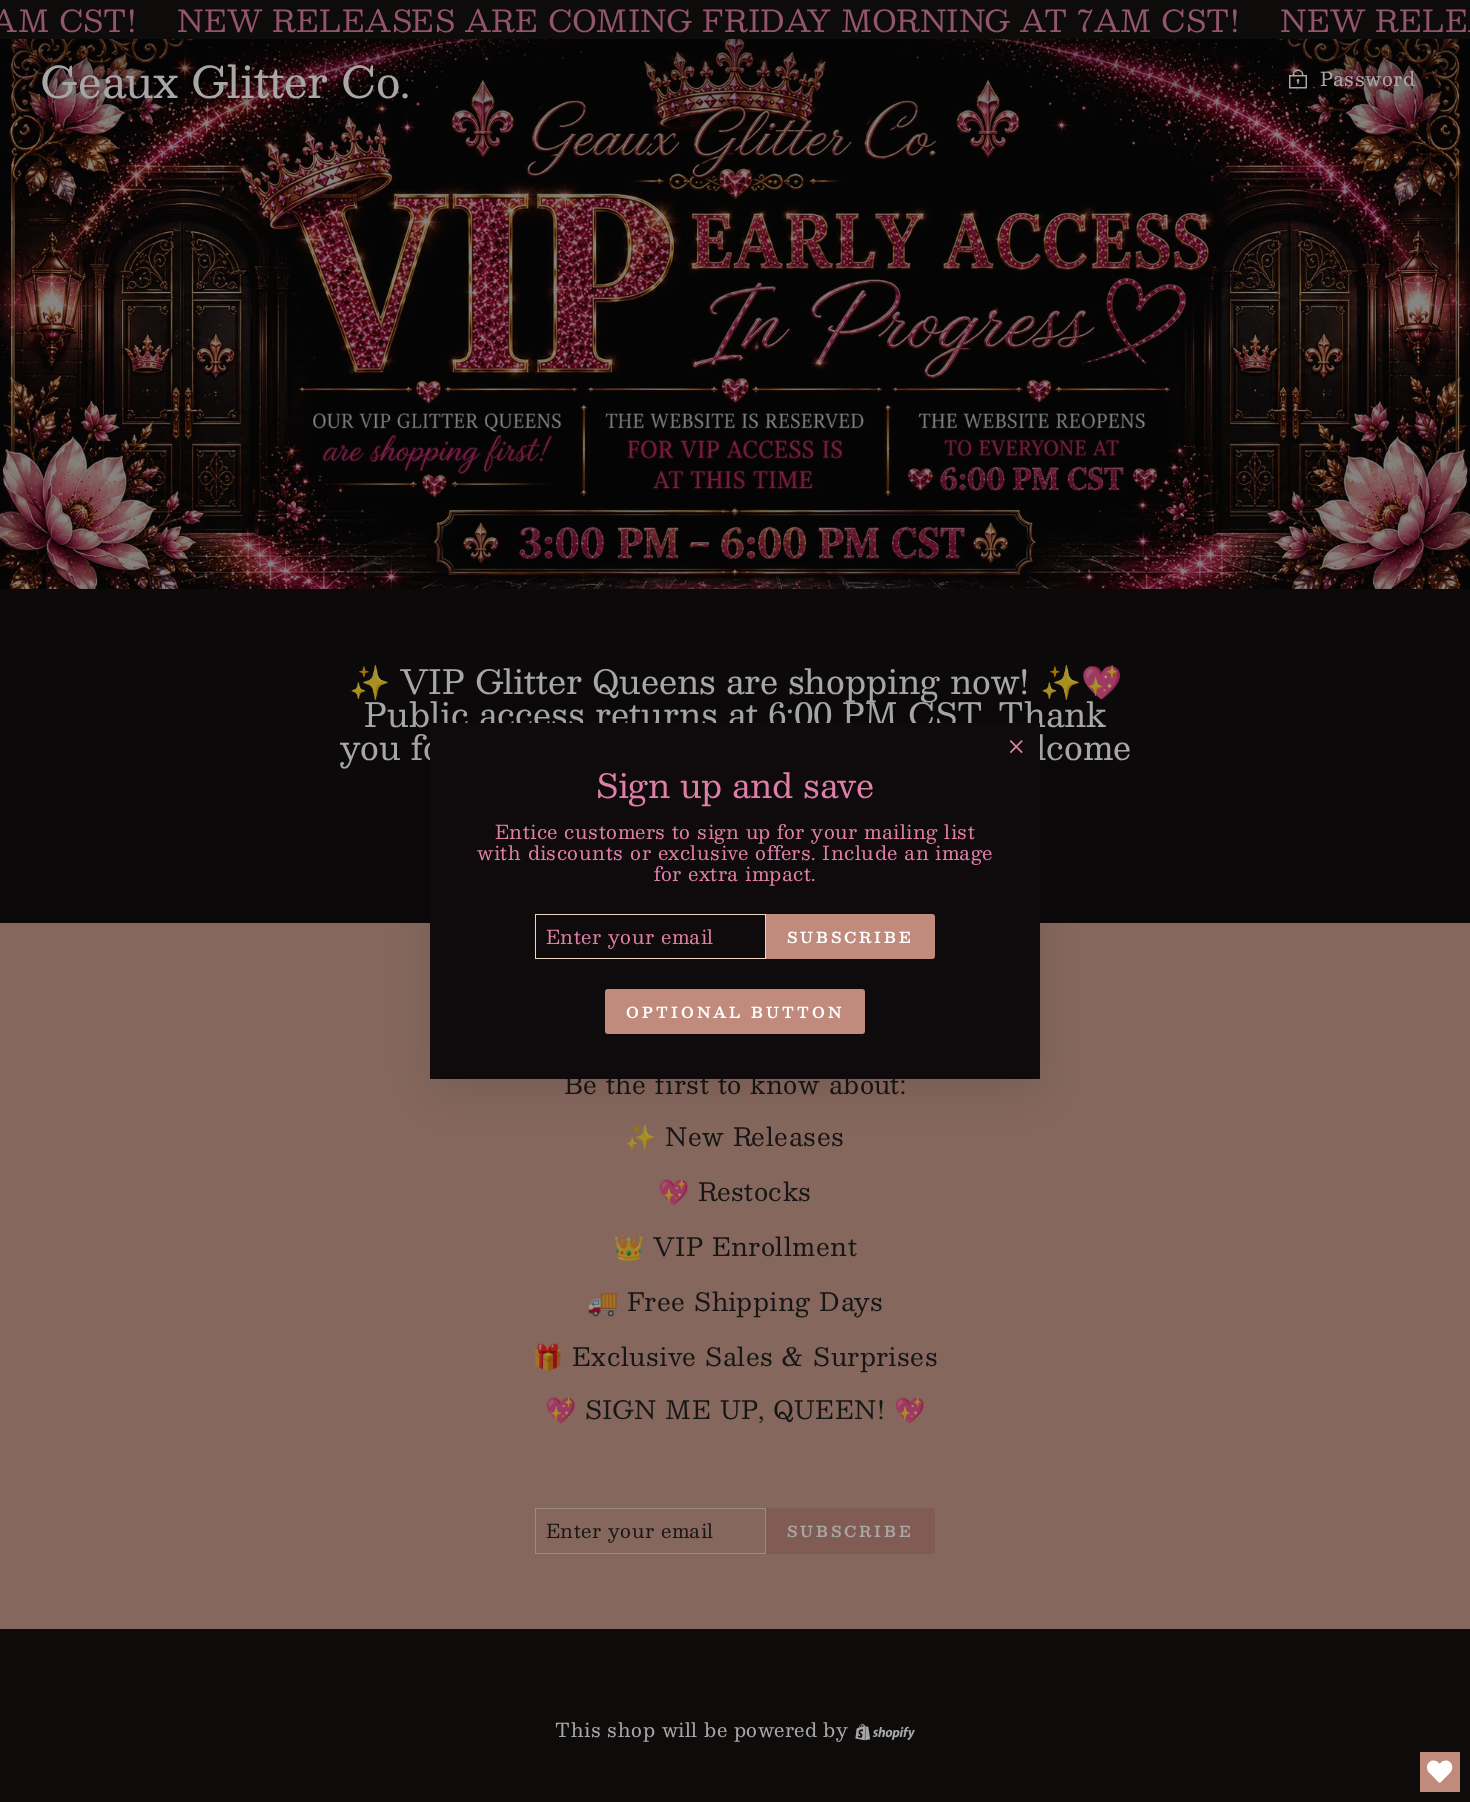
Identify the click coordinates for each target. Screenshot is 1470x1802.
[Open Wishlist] (1440, 1772)
